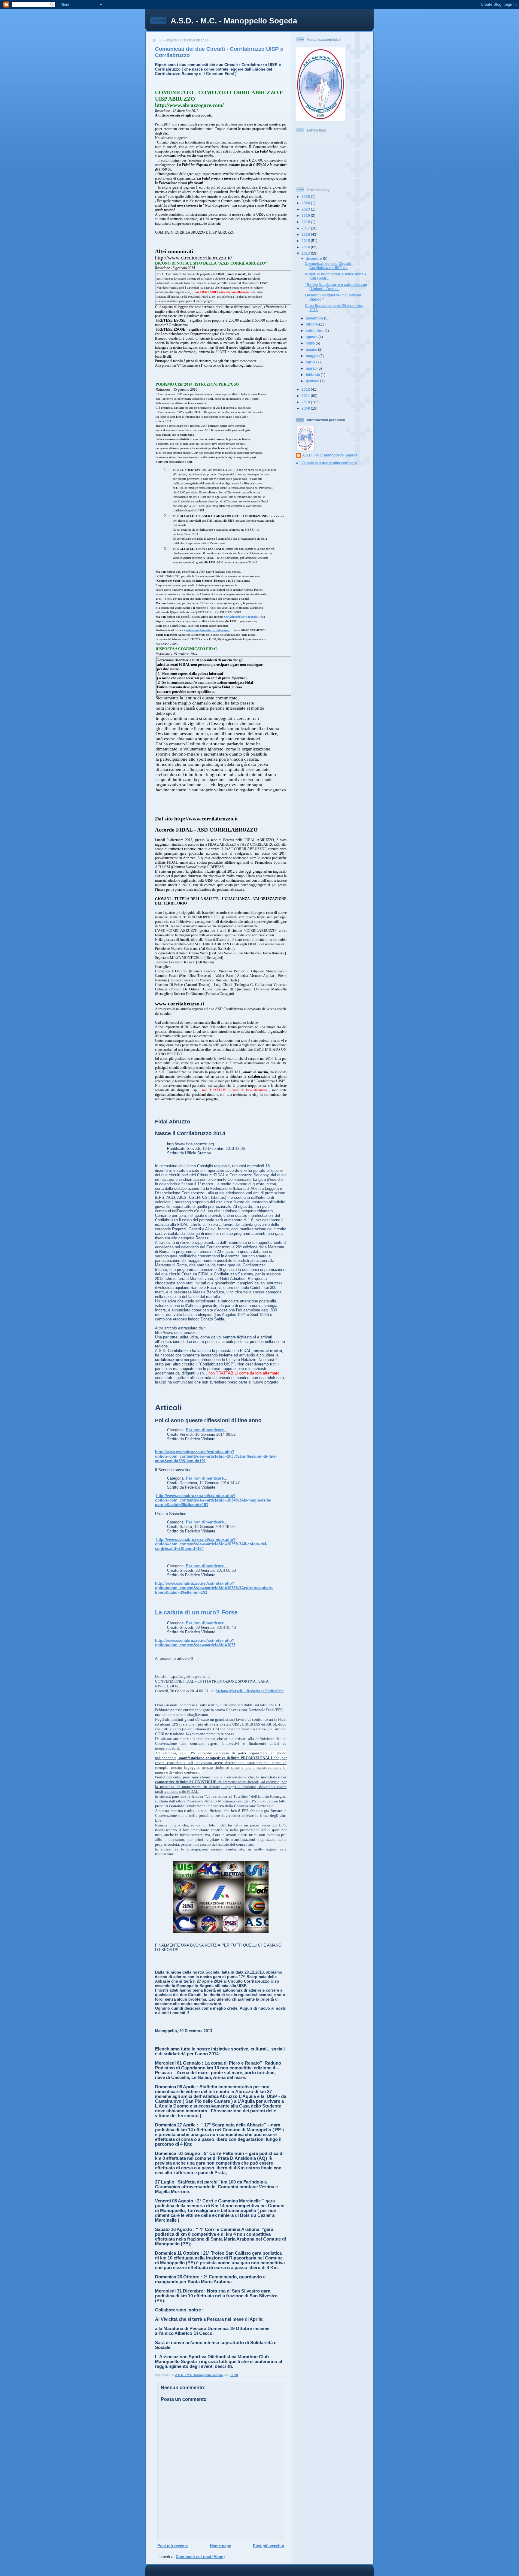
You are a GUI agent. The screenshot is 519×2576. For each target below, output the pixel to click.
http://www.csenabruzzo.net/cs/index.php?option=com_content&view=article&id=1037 (195, 1643)
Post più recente (173, 2546)
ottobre (312, 324)
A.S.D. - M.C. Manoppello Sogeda (330, 455)
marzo (312, 368)
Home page (220, 2546)
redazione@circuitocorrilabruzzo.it (208, 630)
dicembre (314, 258)
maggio (313, 356)
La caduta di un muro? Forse (196, 1612)
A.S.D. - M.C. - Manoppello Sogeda (234, 21)
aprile (311, 362)
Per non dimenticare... (207, 1430)
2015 (306, 241)
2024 (306, 203)
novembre (315, 318)
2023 (306, 209)
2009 (306, 408)
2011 (306, 396)
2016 (306, 234)
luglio (311, 343)
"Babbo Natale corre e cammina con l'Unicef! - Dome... (336, 287)
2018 (306, 222)
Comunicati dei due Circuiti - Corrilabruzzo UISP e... (329, 266)
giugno (312, 349)
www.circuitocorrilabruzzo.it (242, 617)
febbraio (313, 375)
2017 (306, 228)
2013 (306, 253)
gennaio (313, 381)
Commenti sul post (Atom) (200, 2557)
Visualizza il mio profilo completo (329, 463)
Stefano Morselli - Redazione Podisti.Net (250, 1691)
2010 (306, 402)
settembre (315, 330)
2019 (306, 215)
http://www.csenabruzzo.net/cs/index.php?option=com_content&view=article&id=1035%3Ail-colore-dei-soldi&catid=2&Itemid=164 (211, 1544)
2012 (306, 389)
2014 (306, 247)
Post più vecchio (269, 2546)
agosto (312, 337)
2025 (306, 197)
